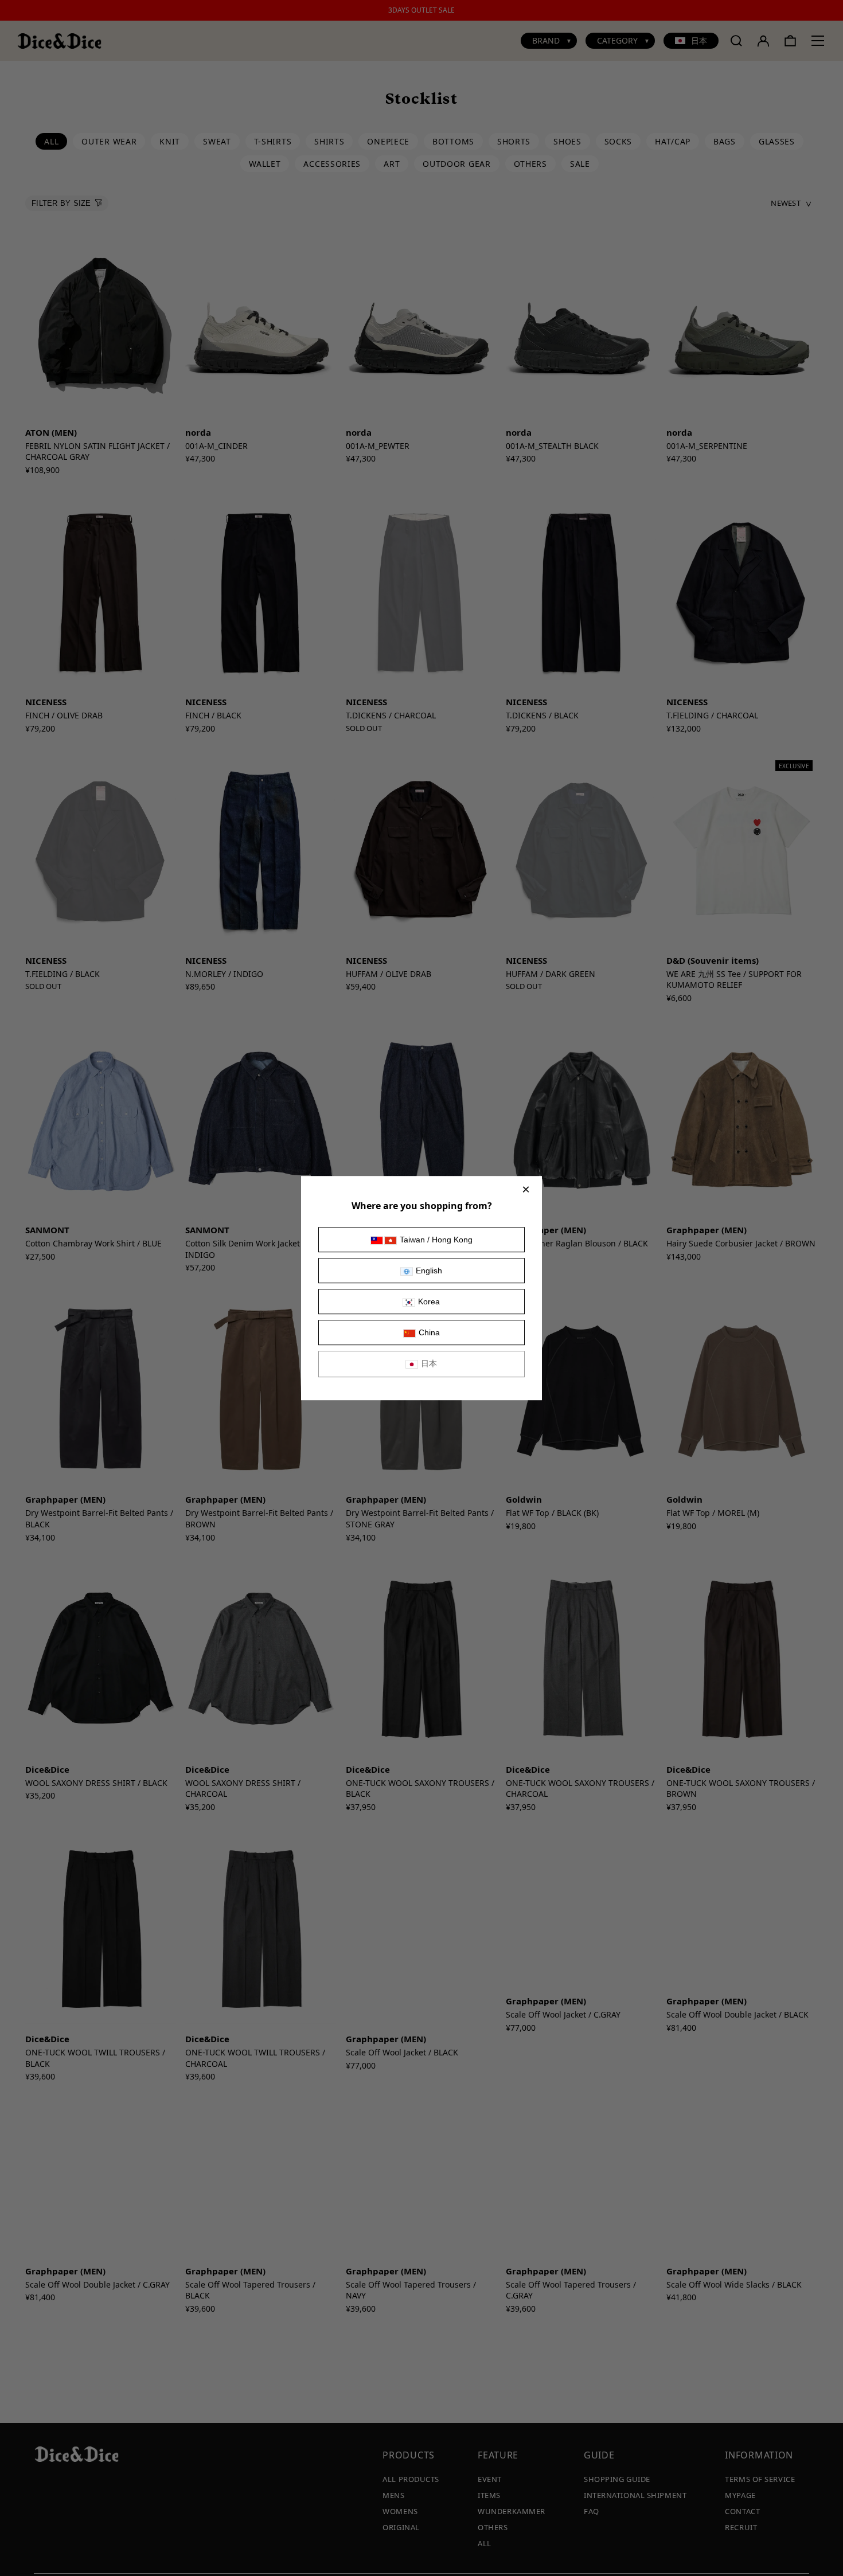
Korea (429, 1301)
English (429, 1271)
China (429, 1332)
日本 (429, 1363)
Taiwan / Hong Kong (436, 1240)
